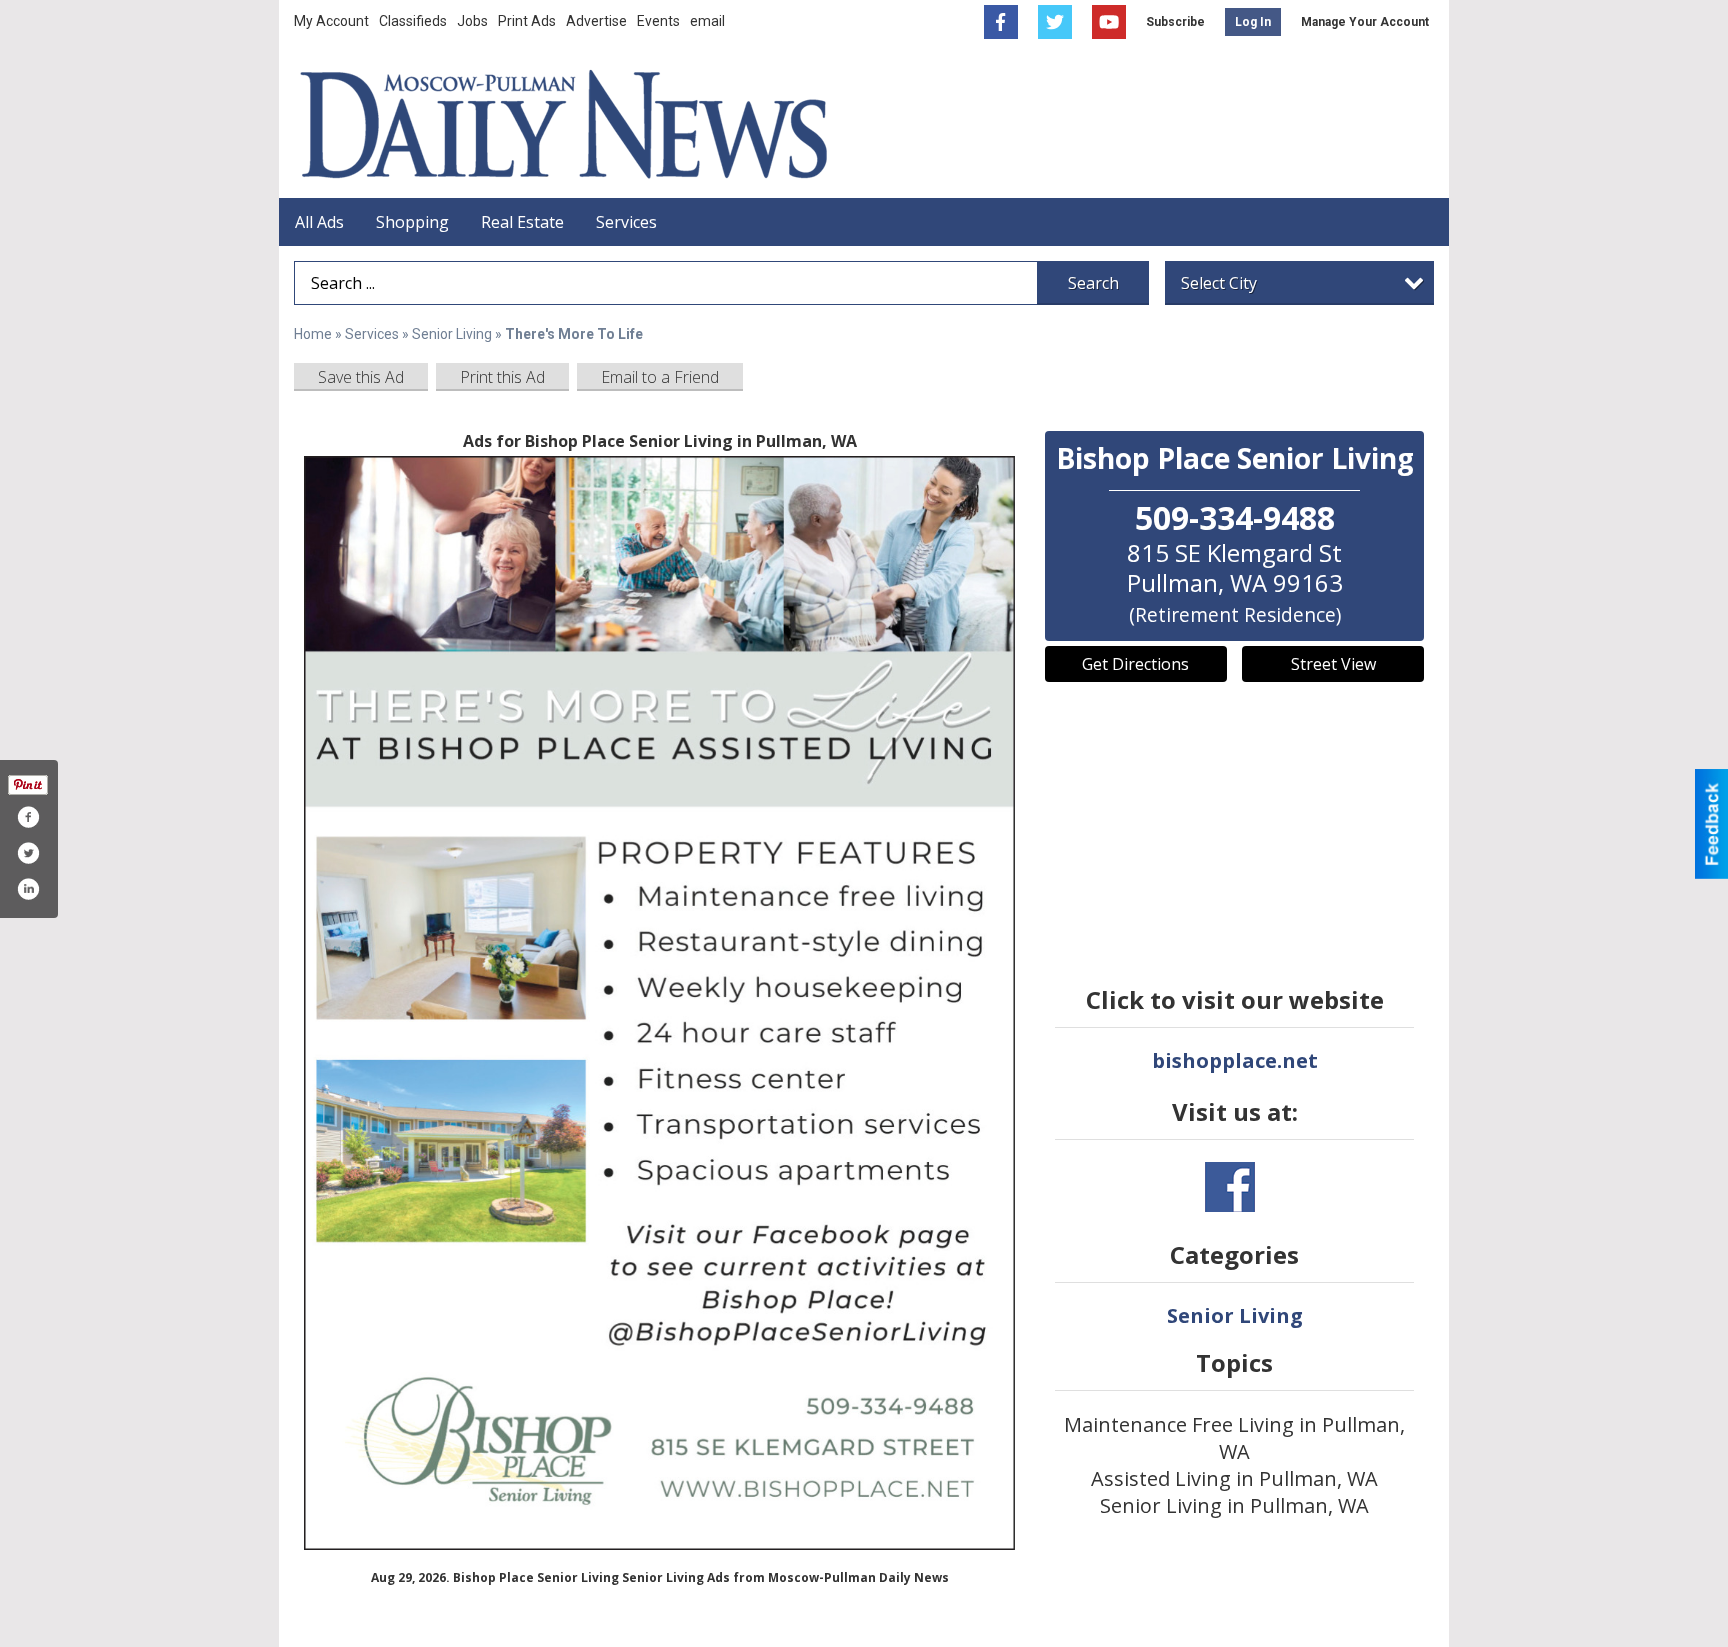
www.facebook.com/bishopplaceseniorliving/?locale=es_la (1230, 1187)
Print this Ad (502, 377)
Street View (1333, 664)
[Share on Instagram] (28, 889)
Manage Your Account (1365, 22)
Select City (1219, 283)
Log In (1253, 22)
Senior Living (452, 334)
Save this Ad (361, 377)
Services (626, 222)
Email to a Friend (660, 377)
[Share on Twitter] (28, 853)
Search (1093, 283)
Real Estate (522, 222)
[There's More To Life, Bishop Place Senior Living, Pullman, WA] (659, 1003)
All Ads (319, 222)
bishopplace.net (1235, 1060)
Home (313, 334)
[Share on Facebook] (28, 817)
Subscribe (1175, 22)
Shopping (412, 222)
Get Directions (1135, 664)
